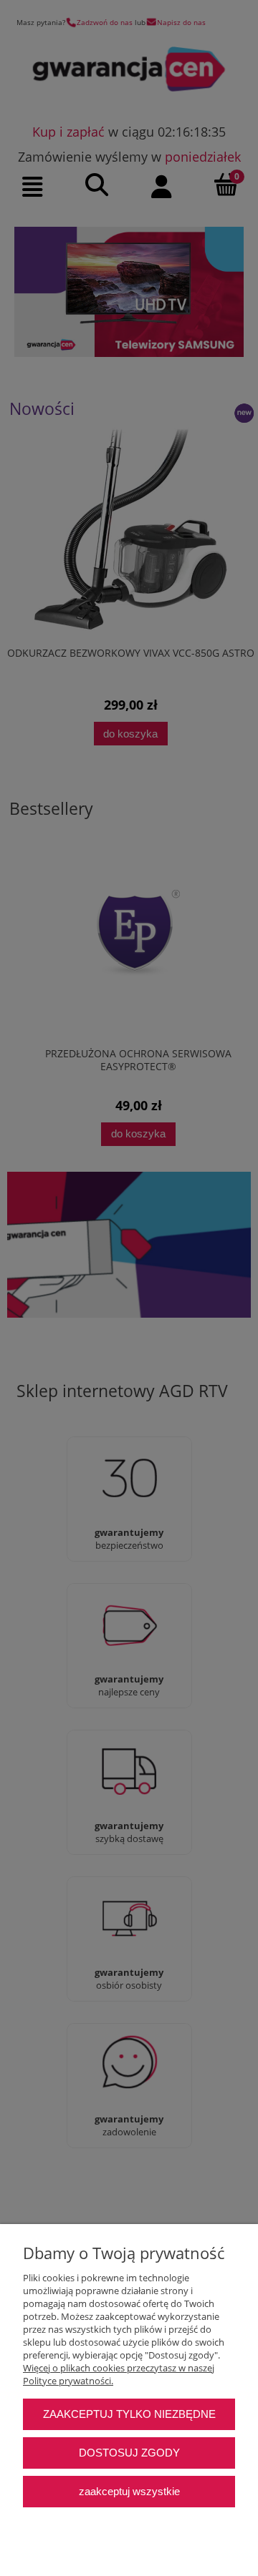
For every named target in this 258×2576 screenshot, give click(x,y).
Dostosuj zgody (129, 2453)
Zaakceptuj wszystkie (129, 2491)
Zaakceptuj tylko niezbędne (129, 2414)
